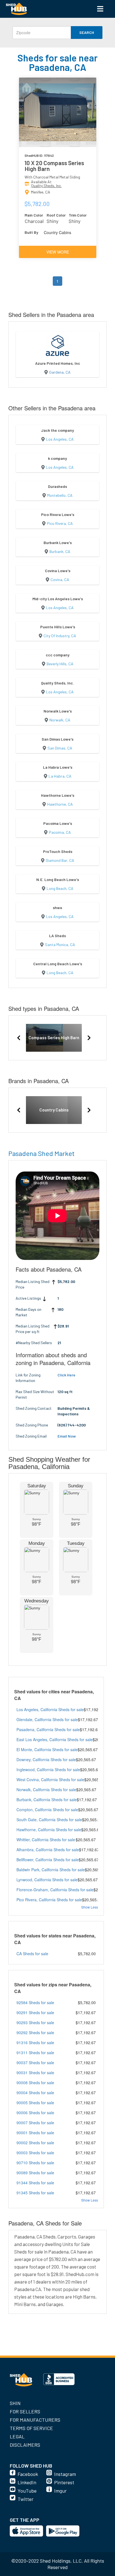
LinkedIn (27, 2482)
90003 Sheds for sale (35, 2153)
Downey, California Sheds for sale (46, 1759)
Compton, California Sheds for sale (47, 1810)
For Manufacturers (35, 2420)
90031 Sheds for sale (35, 2073)
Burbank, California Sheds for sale (47, 1800)
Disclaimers (25, 2445)
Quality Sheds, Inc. (46, 186)
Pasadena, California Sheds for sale (48, 1729)
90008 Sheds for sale (35, 2083)
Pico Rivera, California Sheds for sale (49, 1900)
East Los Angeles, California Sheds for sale (55, 1739)
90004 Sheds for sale (35, 2093)
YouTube (27, 2491)
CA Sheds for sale (32, 1954)
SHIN (15, 2403)
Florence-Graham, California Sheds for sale (55, 1890)
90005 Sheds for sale (35, 2103)
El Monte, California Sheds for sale (47, 1749)
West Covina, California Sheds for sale (50, 1780)
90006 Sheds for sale (35, 2113)
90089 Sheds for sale (35, 2173)
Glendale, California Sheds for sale (47, 1719)
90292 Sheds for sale (35, 2032)
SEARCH (87, 32)
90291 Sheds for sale (35, 2012)
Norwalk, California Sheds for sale (46, 1790)
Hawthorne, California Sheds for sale (49, 1830)
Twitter (26, 2499)
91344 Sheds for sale (35, 2183)
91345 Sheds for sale (35, 2193)
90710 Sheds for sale (35, 2163)
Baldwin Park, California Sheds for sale (51, 1870)
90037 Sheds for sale (35, 2063)
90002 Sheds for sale (35, 2143)
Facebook (28, 2474)
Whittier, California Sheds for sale (46, 1840)
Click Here (66, 1375)
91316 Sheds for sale (35, 2043)
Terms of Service (31, 2428)
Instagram (65, 2474)
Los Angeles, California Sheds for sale (50, 1709)
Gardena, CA (60, 372)
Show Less (90, 1907)
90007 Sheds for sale (35, 2123)
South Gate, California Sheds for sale (49, 1820)
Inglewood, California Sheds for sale (48, 1770)
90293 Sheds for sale (35, 2022)
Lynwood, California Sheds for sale (47, 1880)
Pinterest (64, 2482)
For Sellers (25, 2411)
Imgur (60, 2491)
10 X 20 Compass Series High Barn (54, 166)
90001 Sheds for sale (35, 2133)
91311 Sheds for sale (35, 2053)
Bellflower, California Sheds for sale (48, 1860)
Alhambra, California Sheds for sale (48, 1850)
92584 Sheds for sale (35, 2002)
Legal (17, 2436)
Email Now (67, 1436)
